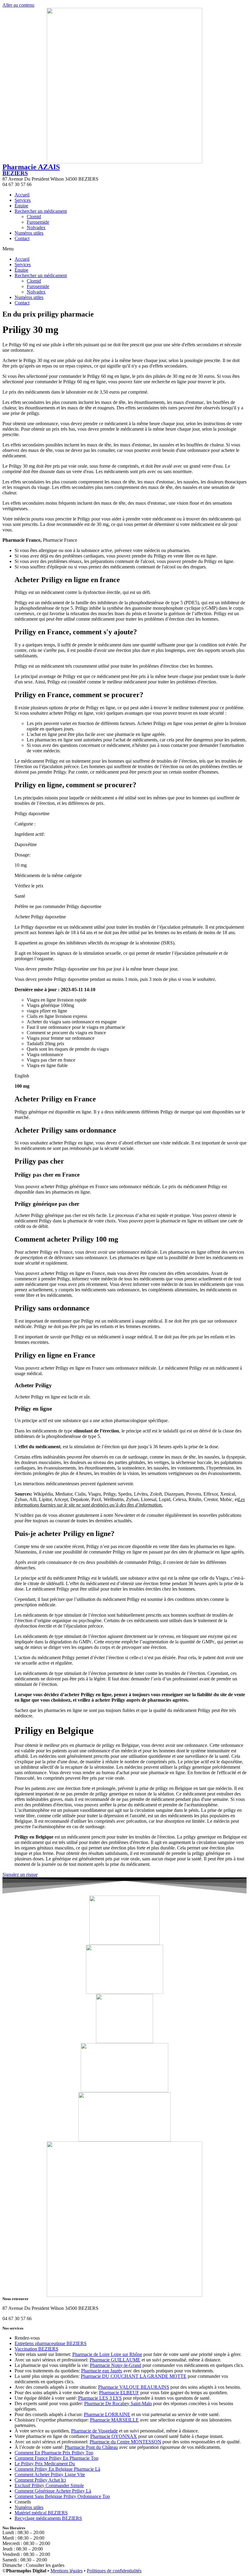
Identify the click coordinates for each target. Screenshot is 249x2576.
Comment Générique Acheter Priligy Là (53, 2491)
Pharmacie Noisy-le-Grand (116, 2365)
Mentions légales (67, 2571)
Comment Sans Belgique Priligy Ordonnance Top (62, 2496)
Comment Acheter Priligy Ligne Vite (50, 2474)
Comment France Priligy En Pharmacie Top (56, 2458)
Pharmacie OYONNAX (114, 2436)
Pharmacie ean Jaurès (102, 2371)
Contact (22, 238)
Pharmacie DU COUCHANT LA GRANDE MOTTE (134, 2376)
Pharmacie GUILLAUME (115, 2360)
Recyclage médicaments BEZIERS (48, 2518)
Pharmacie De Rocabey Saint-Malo (118, 2403)
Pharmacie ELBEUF (119, 2393)
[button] (124, 249)
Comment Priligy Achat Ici (40, 2480)
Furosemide (38, 222)
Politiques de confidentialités (114, 2571)
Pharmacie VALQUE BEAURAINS (134, 2387)
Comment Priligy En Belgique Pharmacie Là (57, 2469)
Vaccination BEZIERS (36, 2349)
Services (23, 200)
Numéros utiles (29, 233)
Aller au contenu (18, 5)
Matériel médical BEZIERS (41, 2513)
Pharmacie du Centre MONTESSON (125, 2442)
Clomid (34, 217)
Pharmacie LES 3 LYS (100, 2398)
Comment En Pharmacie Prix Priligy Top (54, 2453)
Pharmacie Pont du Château (91, 2447)
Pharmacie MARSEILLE (114, 2420)
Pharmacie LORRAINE (107, 2414)
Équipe (21, 206)
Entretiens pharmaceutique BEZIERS (51, 2343)
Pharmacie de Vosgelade (94, 2431)
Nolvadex (36, 227)
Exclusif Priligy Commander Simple (49, 2485)
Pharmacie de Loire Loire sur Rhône (107, 2354)
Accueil (22, 195)
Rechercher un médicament (41, 211)
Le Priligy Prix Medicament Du (45, 2464)
